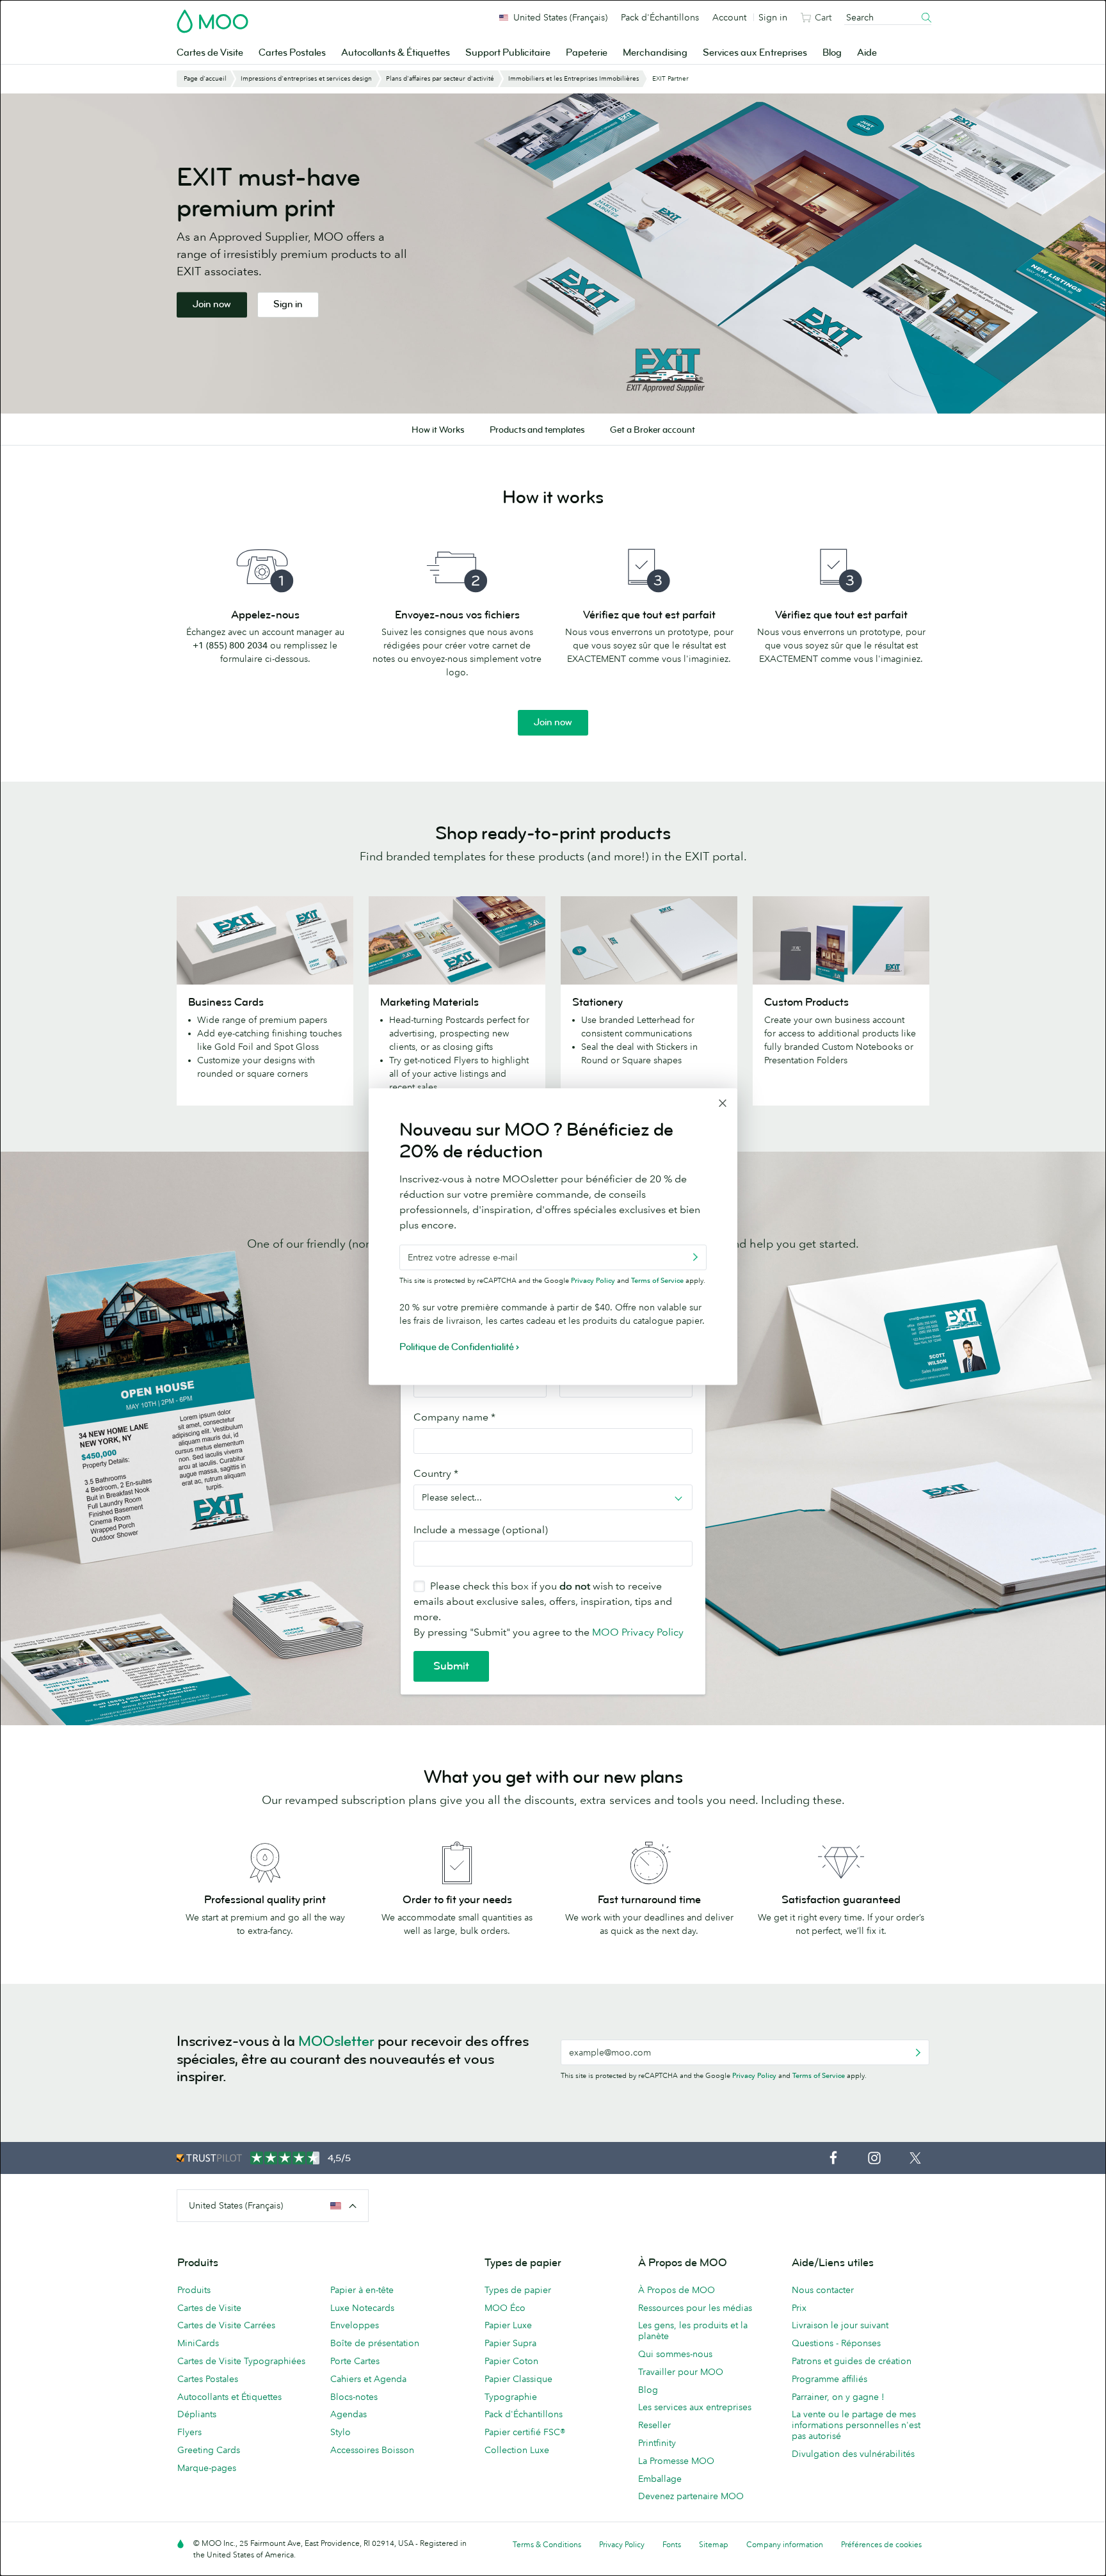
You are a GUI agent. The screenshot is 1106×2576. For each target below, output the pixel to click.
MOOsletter (336, 2041)
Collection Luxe (517, 2450)
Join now (212, 304)
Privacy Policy (754, 2075)
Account (729, 17)
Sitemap (714, 2544)
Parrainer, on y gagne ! (838, 2397)
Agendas (349, 2414)
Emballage (660, 2479)
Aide (867, 53)
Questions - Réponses (836, 2343)
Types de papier (518, 2290)
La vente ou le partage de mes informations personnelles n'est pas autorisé (856, 2425)
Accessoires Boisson (372, 2450)
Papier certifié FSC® (525, 2432)
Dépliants (197, 2414)
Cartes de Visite (210, 53)
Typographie (511, 2397)
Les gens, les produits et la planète (693, 2330)
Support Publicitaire (508, 53)
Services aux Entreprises (755, 53)
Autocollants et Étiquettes (229, 2397)
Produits (194, 2290)
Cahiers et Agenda (368, 2379)
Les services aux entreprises (695, 2407)
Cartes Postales (292, 53)
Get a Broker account (653, 430)
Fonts (672, 2544)
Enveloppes (355, 2325)
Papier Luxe (508, 2325)
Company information (785, 2544)
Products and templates (537, 430)
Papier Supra (510, 2343)
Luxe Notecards (362, 2308)
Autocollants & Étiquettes (396, 53)
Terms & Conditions (547, 2544)
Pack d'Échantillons (660, 17)
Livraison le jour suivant (840, 2325)
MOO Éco (505, 2308)
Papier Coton (511, 2361)
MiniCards (198, 2343)
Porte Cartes (355, 2361)
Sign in (773, 17)
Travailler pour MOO (681, 2372)
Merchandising (655, 53)
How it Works (438, 430)
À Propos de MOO (677, 2290)
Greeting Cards (209, 2450)
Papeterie (587, 53)
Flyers (189, 2432)
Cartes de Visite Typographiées (241, 2361)
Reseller (654, 2425)
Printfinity (657, 2443)
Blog (832, 53)
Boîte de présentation (375, 2343)
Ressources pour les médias (695, 2308)
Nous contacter (823, 2290)
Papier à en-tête (362, 2290)
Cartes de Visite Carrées (226, 2325)
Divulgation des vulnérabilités (853, 2454)
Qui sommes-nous (675, 2354)
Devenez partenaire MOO (691, 2496)
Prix (799, 2308)
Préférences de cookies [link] (881, 2544)
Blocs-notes (354, 2397)
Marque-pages (207, 2468)
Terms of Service (819, 2075)
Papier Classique (518, 2379)
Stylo (341, 2432)
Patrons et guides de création (852, 2361)
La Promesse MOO (676, 2461)
